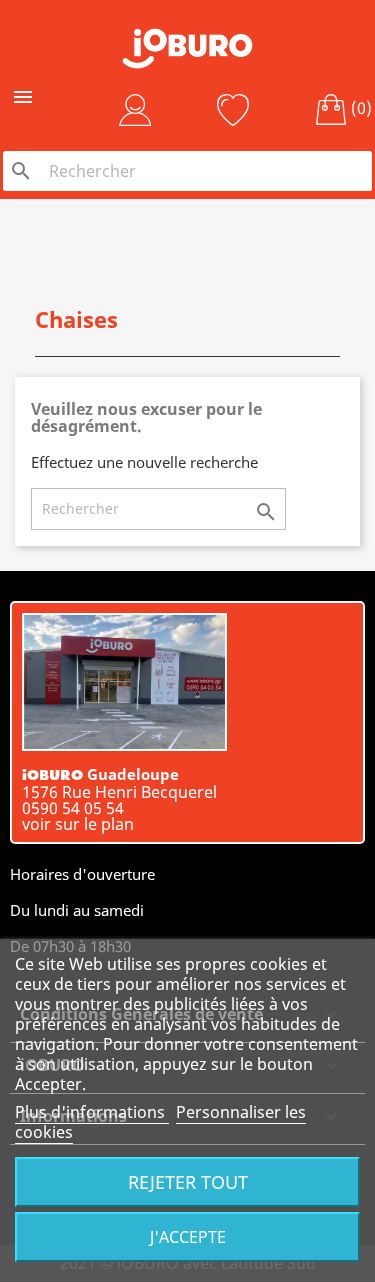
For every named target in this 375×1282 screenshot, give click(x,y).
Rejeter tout (188, 1181)
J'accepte (188, 1237)
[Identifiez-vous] (135, 110)
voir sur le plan (78, 824)
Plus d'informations (92, 1112)
